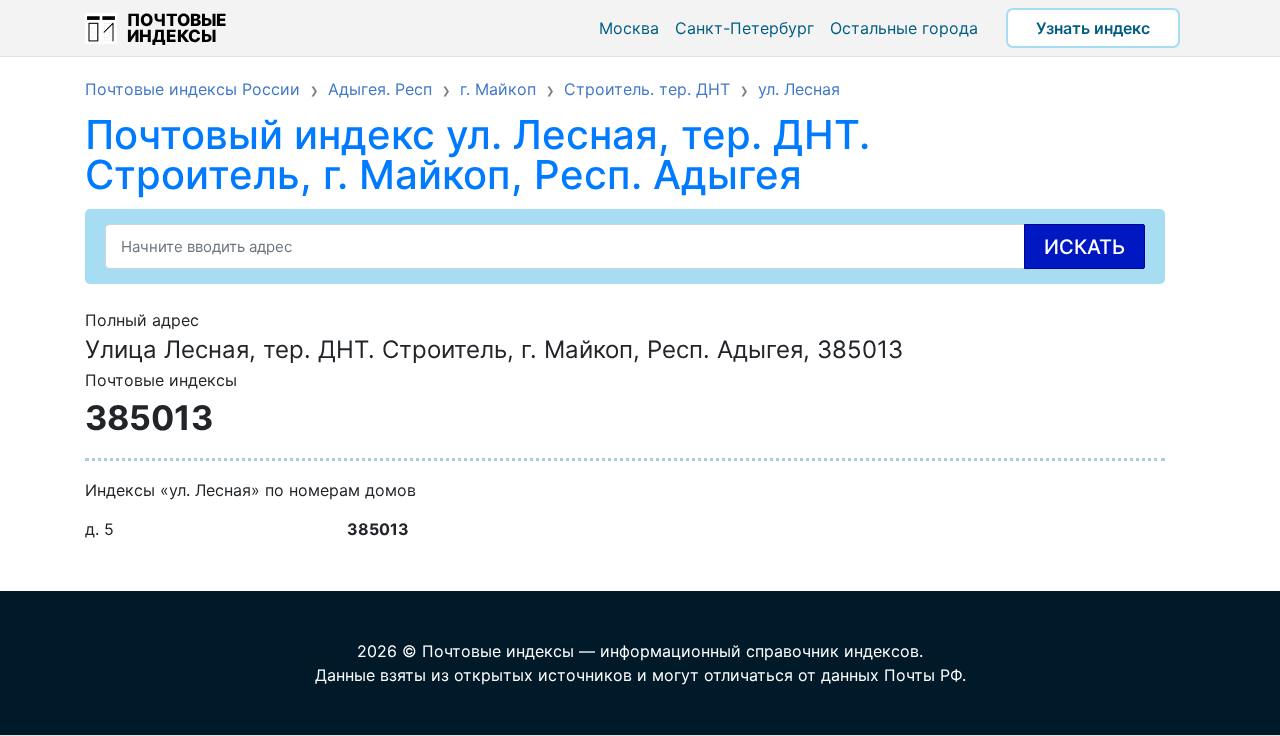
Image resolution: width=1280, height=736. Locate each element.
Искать (1084, 247)
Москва (629, 28)
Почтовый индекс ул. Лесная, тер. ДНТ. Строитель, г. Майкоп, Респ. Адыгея (477, 154)
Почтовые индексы (177, 28)
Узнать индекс (1093, 28)
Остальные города (904, 28)
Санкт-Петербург (744, 28)
